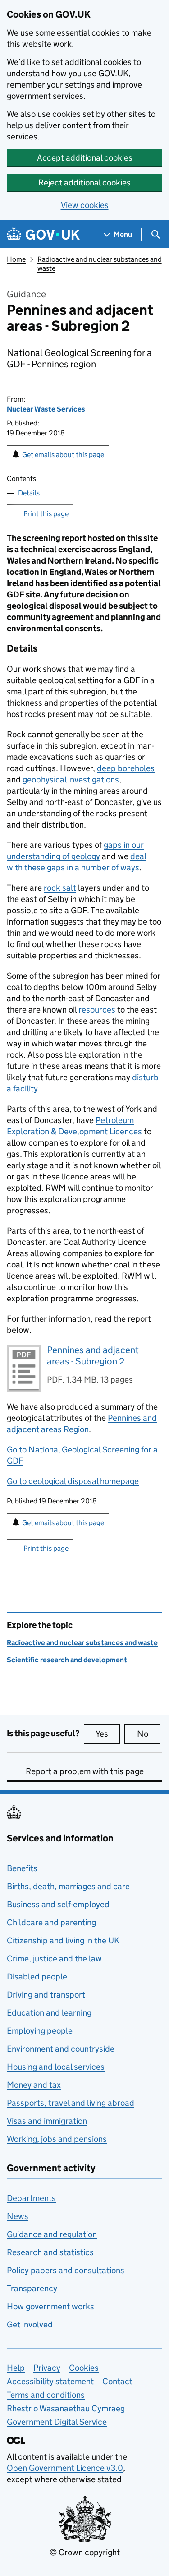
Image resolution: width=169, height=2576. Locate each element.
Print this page (46, 514)
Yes (108, 1734)
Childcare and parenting (51, 1922)
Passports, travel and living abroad (71, 2103)
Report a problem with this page (85, 1771)
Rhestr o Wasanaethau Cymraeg (66, 2408)
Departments (31, 2198)
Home (16, 259)
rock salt (60, 888)
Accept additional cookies (85, 158)
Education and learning (49, 2013)
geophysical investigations (71, 779)
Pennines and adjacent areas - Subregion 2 (93, 1356)
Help (16, 2368)
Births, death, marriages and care (68, 1886)
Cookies (84, 2368)
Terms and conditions (46, 2395)
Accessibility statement (50, 2381)
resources (97, 1010)
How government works (50, 2306)
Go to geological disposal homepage (73, 1481)
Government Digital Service (57, 2422)
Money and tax (34, 2085)
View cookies (85, 205)
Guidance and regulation (52, 2234)
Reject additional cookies (84, 183)
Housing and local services (56, 2067)
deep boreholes (126, 768)
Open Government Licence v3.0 (65, 2468)
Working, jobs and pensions (57, 2139)
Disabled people (37, 1977)
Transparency (32, 2288)
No (149, 1734)
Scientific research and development (67, 1660)
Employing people (40, 2031)
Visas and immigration (47, 2121)
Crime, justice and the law (54, 1959)
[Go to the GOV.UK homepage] (43, 234)
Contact (117, 2381)
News (18, 2216)
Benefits (22, 1868)
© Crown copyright (85, 2552)
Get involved (30, 2324)
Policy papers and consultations (66, 2270)
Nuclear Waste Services (46, 409)
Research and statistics (50, 2252)
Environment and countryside (61, 2049)
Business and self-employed (58, 1904)
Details (29, 493)
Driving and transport (46, 1995)
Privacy (47, 2368)
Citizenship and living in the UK (63, 1940)
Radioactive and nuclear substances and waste (82, 1643)
